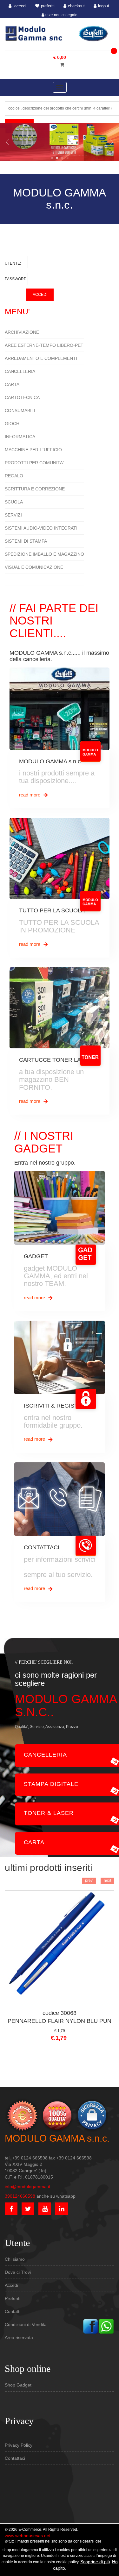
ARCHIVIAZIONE (22, 332)
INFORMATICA (20, 437)
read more (30, 795)
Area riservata (19, 2337)
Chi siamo (15, 2259)
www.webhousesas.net (28, 2536)
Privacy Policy (19, 2445)
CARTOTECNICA (22, 397)
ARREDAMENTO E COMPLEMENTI (41, 358)
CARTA (12, 384)
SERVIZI (13, 515)
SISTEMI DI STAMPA (26, 541)
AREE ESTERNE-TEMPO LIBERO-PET (44, 345)
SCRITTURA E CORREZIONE (35, 489)
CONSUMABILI (20, 410)
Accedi (11, 2285)
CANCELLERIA (20, 371)
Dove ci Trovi (18, 2272)
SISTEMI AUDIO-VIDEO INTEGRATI (41, 528)
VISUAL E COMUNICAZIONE (34, 567)
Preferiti (13, 2298)
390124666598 (20, 2196)
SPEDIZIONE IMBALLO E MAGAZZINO (44, 554)
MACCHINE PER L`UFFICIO (33, 450)
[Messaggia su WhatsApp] (106, 2326)
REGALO (14, 476)
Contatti (13, 2311)
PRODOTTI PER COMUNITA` (35, 463)
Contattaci (15, 2458)
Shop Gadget (18, 2385)
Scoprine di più (95, 2562)
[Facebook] (90, 2326)
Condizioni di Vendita (26, 2324)
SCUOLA (14, 502)
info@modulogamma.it (27, 2187)
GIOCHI (13, 424)
